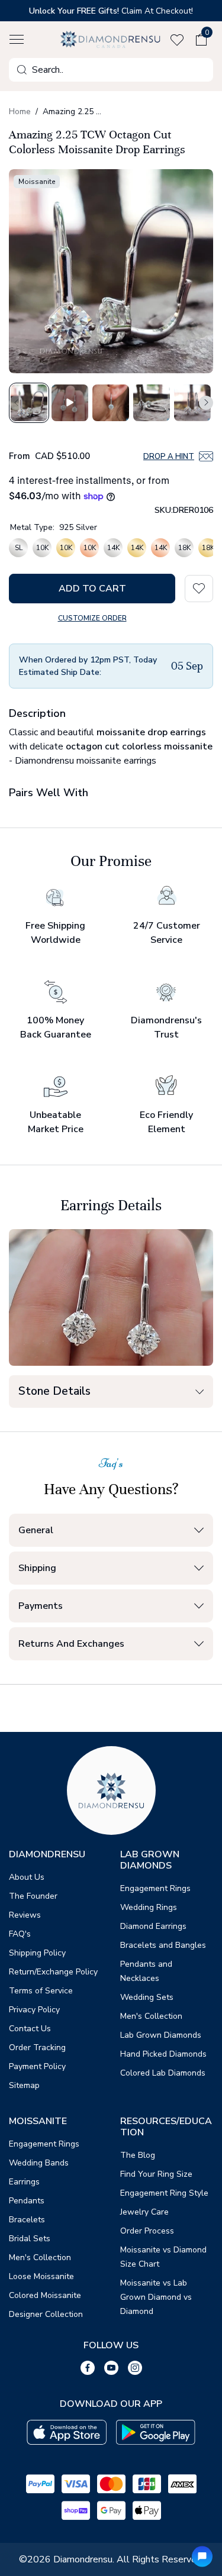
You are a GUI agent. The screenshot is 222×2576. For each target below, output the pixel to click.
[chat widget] (202, 2556)
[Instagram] (135, 2368)
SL (19, 548)
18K (184, 548)
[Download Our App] (67, 2433)
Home (20, 111)
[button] (17, 40)
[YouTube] (111, 2368)
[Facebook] (88, 2368)
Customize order (92, 618)
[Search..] (22, 70)
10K (42, 548)
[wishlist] (179, 40)
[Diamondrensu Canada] (111, 39)
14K (113, 548)
